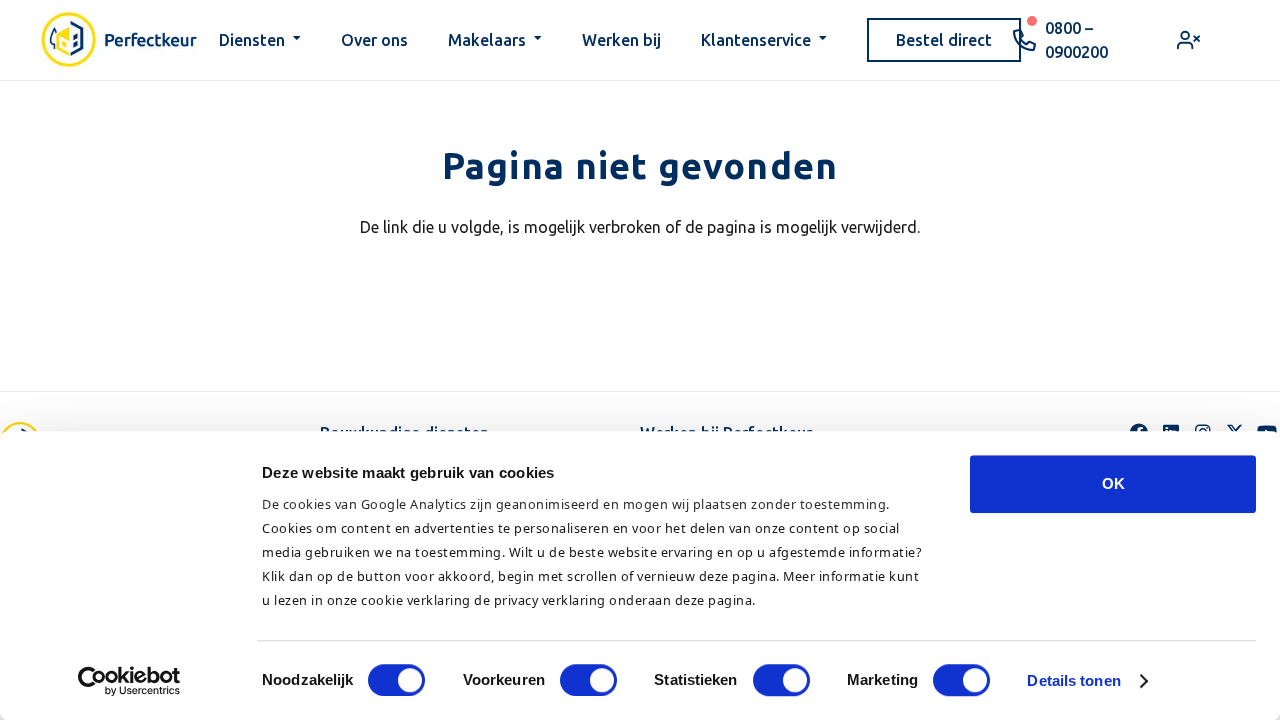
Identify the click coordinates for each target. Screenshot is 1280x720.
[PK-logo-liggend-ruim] (119, 40)
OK (1113, 483)
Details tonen (1073, 680)
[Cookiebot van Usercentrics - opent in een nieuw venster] (129, 681)
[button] (297, 40)
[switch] (588, 680)
